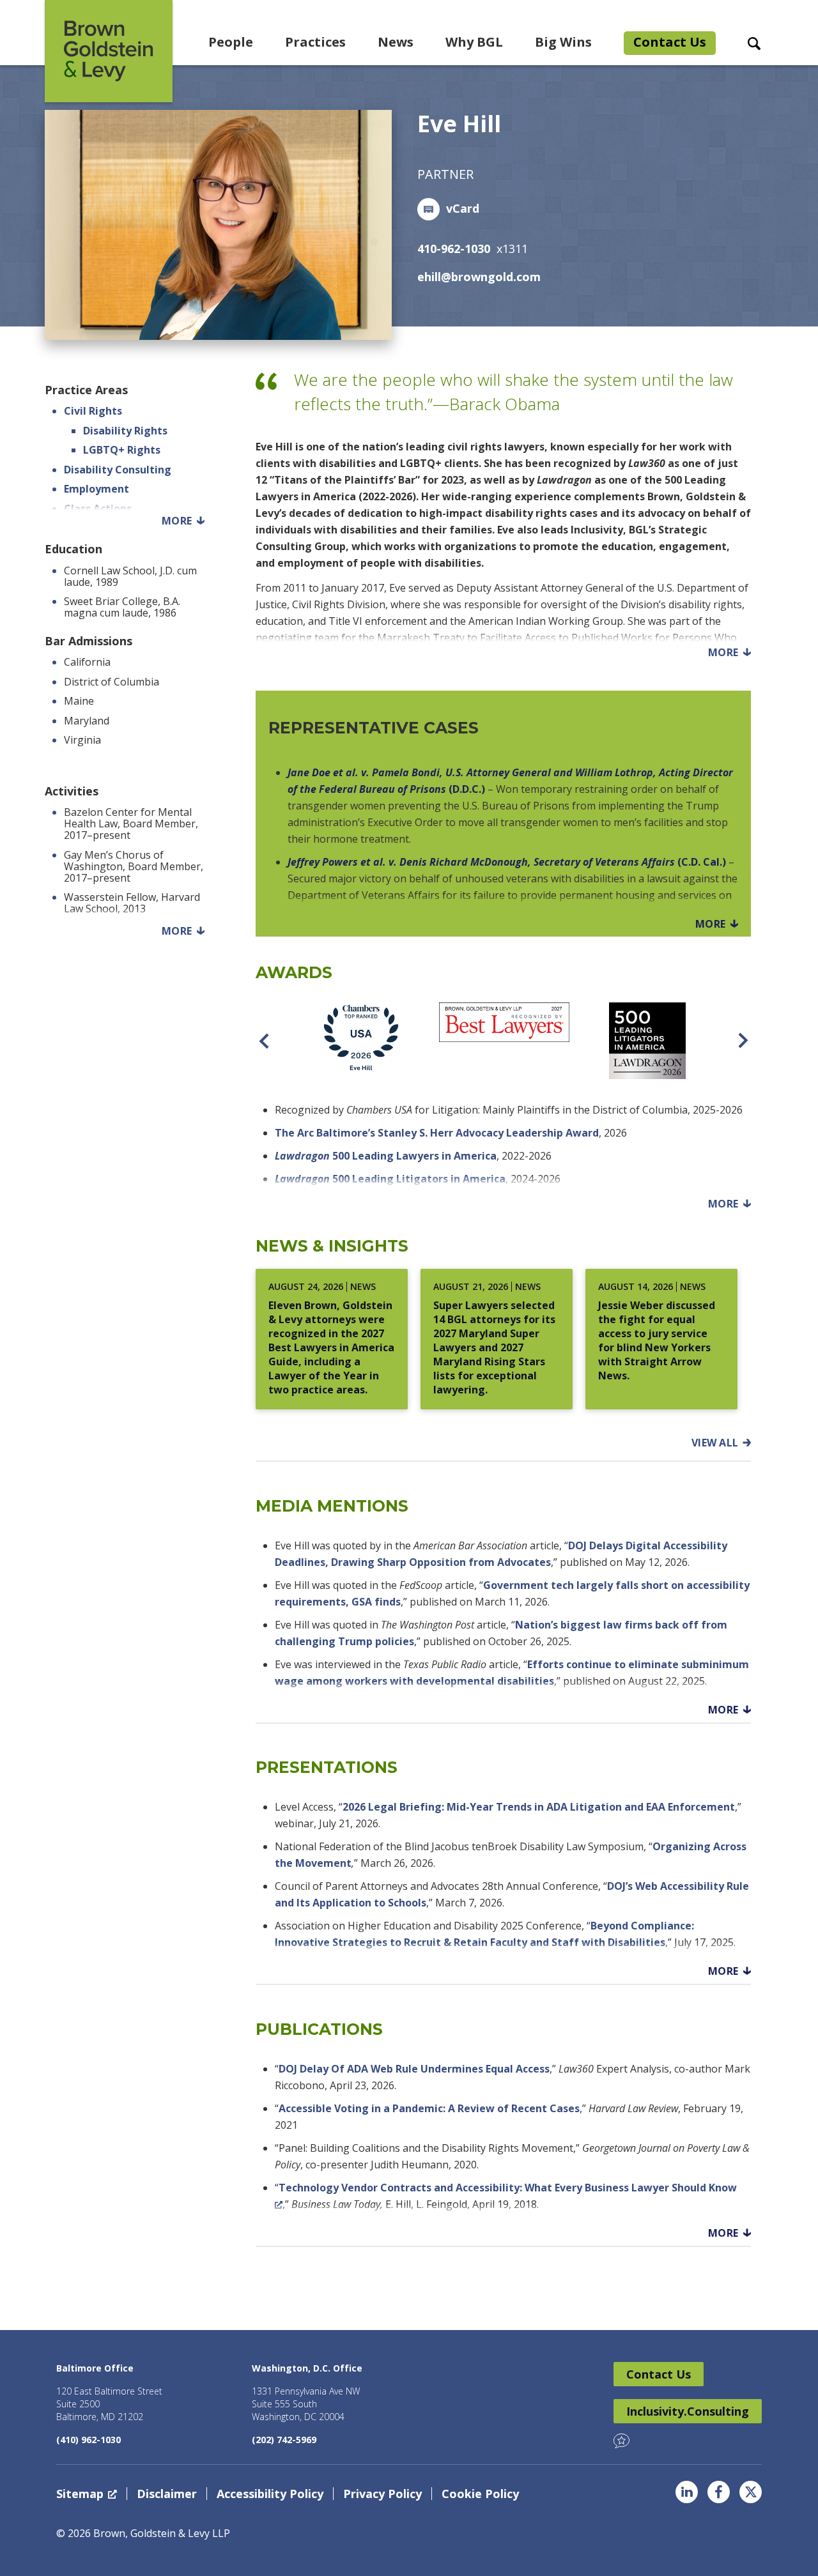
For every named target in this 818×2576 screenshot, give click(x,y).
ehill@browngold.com (479, 277)
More (177, 521)
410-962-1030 (454, 249)
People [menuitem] (231, 42)
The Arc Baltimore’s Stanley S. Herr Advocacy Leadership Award (437, 1133)
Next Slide (743, 1041)
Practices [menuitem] (315, 42)
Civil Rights (93, 411)
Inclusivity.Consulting (688, 2411)
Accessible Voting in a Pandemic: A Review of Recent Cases (429, 2108)
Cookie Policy (480, 2494)
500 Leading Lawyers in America (386, 1156)
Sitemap (80, 2494)
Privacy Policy (382, 2494)
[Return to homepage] (109, 51)
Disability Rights (125, 431)
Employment (96, 489)
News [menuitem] (396, 42)
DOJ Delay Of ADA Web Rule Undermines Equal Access (414, 2069)
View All (715, 1443)
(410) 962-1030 (89, 2440)
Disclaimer (167, 2494)
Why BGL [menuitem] (474, 42)
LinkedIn (687, 2492)
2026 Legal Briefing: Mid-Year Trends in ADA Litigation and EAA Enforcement (539, 1807)
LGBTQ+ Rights (122, 450)
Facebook (719, 2492)
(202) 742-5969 (284, 2440)
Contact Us (659, 2374)
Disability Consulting (118, 470)
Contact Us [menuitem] (670, 42)
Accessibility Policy (270, 2494)
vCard (463, 208)
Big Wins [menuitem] (563, 42)
